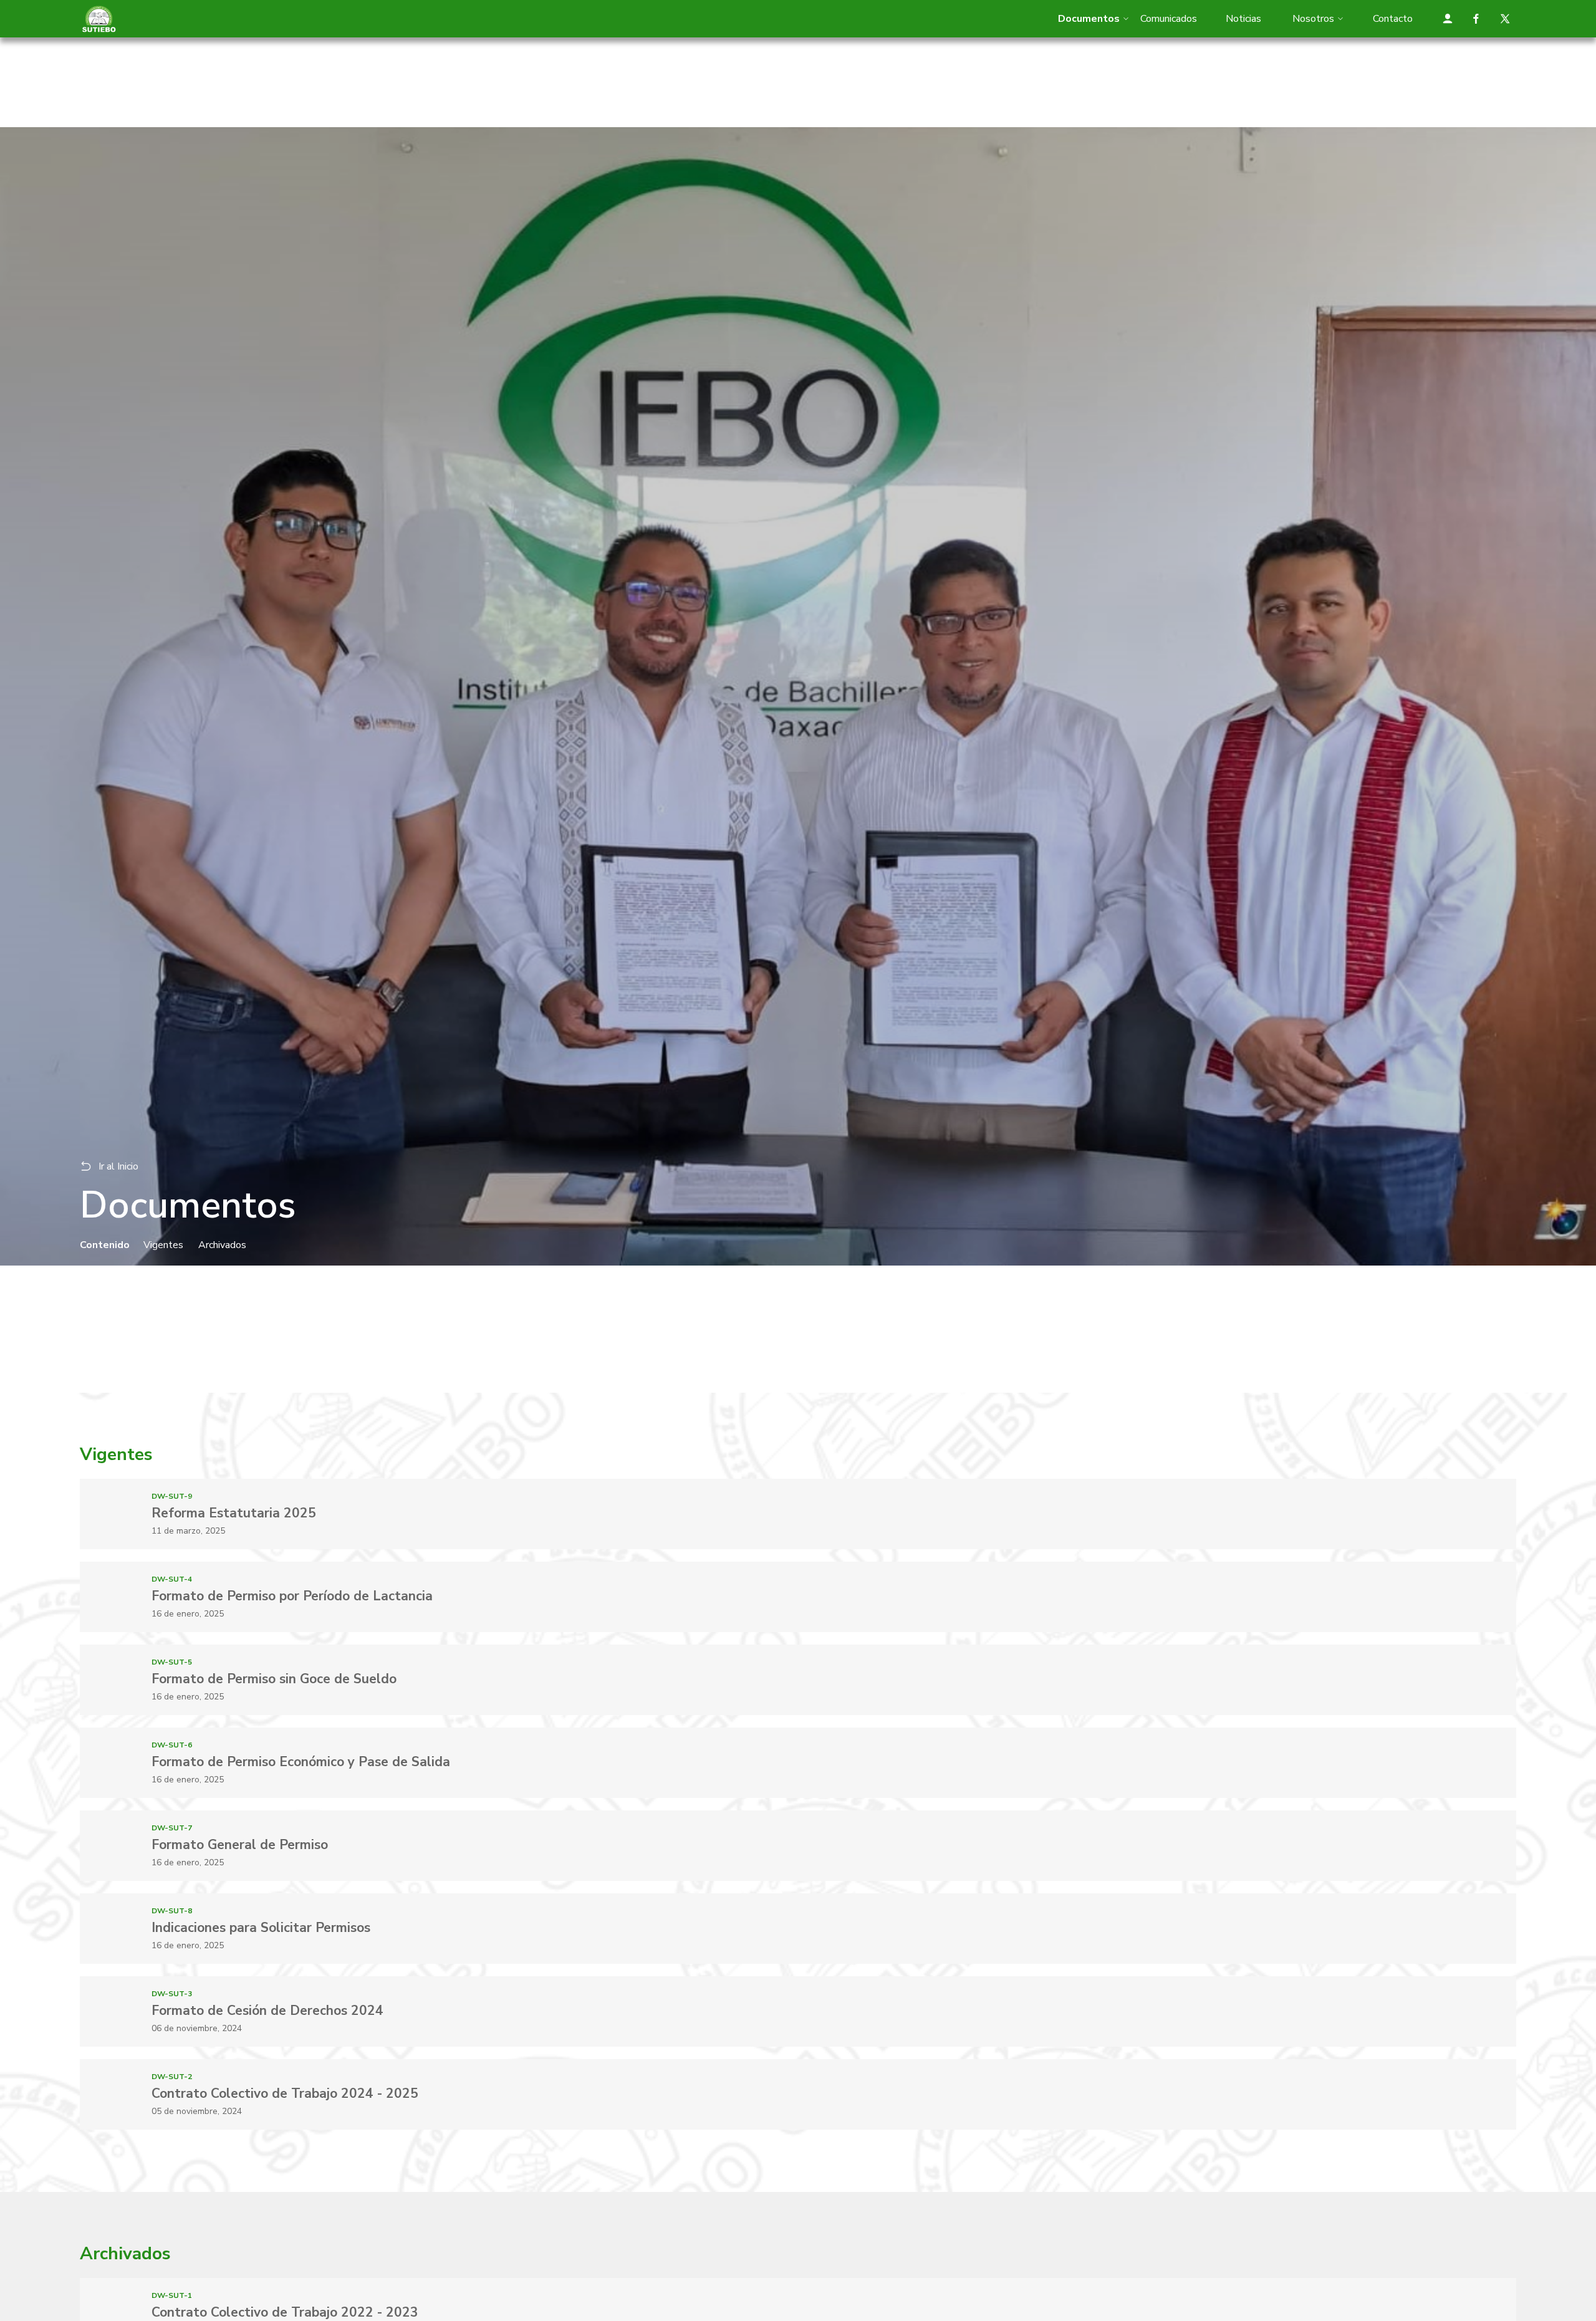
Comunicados (1169, 19)
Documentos (1089, 19)
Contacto (1393, 19)
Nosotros (1313, 19)
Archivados (222, 1245)
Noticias (1243, 19)
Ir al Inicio (118, 1166)
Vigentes (163, 1245)
